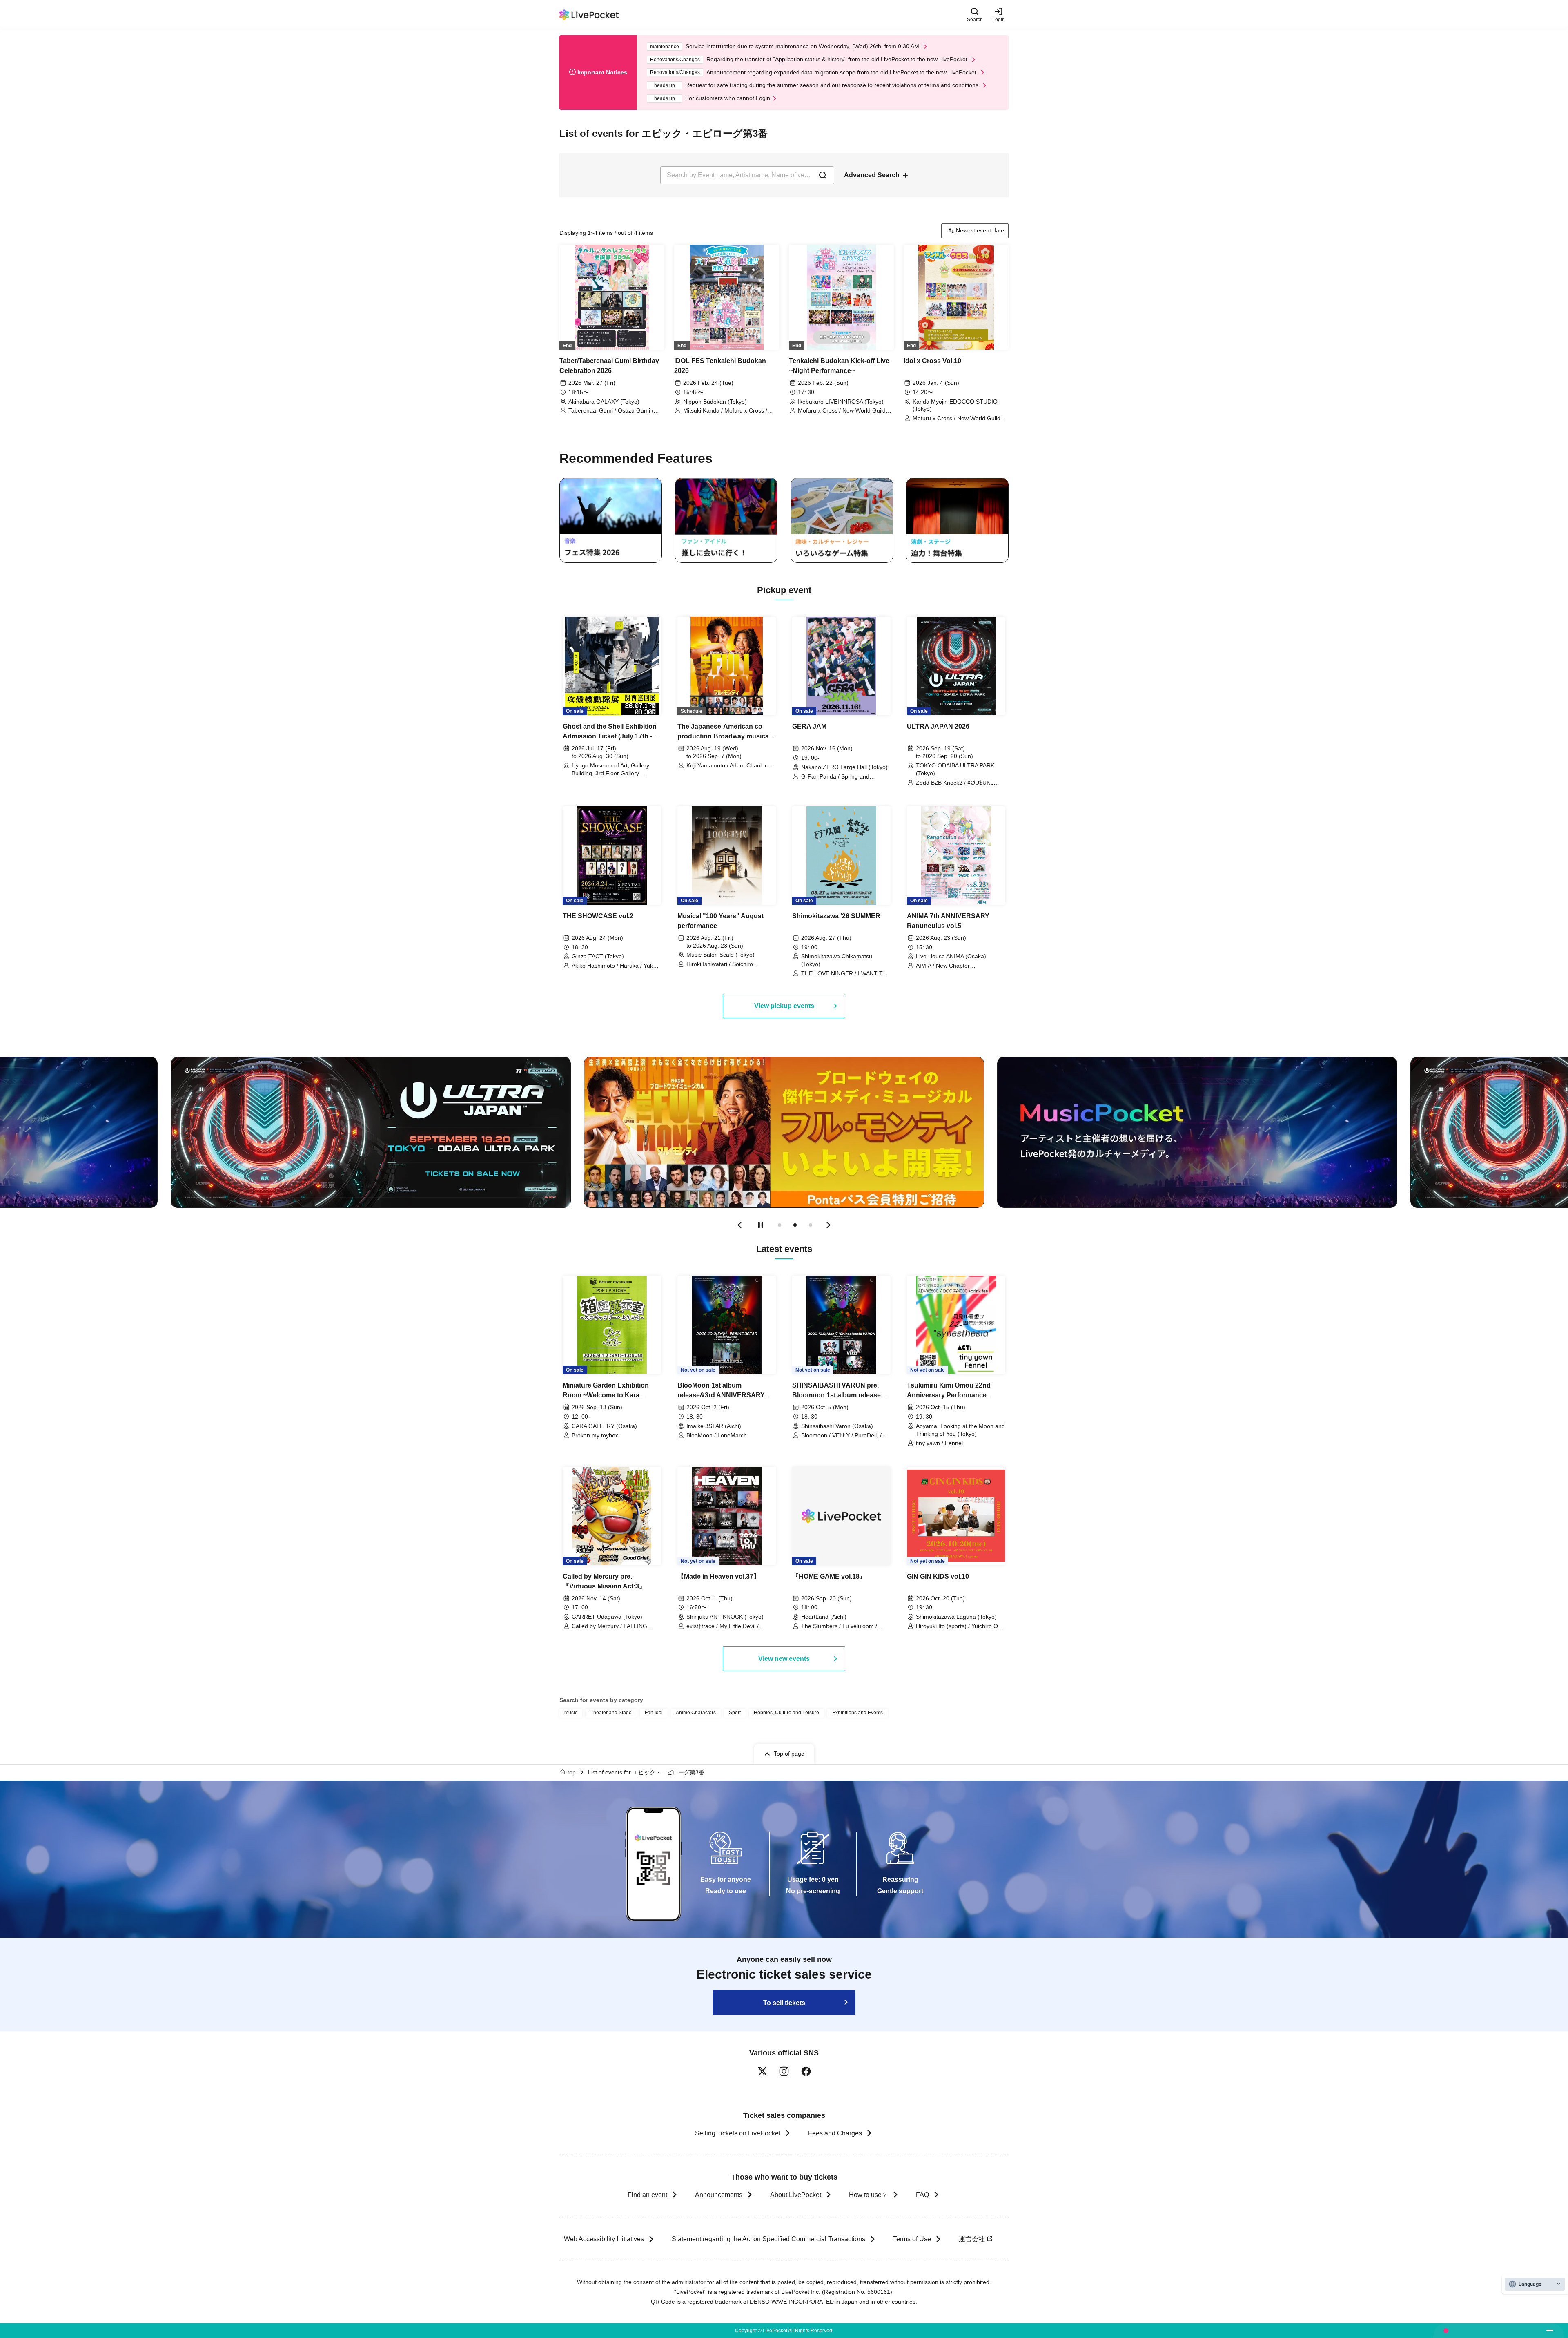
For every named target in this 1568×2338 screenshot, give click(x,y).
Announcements (719, 2195)
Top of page (789, 1753)
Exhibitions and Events (857, 1713)
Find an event (647, 2195)
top (572, 1772)
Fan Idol (654, 1713)
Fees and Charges (835, 2133)
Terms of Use (912, 2239)
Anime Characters (696, 1713)
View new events (784, 1659)
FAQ (922, 2195)
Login (999, 19)
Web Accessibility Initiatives (604, 2239)
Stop (761, 1225)
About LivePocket (796, 2195)
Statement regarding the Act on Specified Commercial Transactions (768, 2239)
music (571, 1713)
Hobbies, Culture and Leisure (786, 1713)
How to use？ (869, 2195)
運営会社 (972, 2239)
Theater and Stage (611, 1713)
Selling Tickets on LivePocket (738, 2133)
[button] (739, 1225)
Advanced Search (872, 175)
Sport (735, 1713)
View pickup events (784, 1006)
